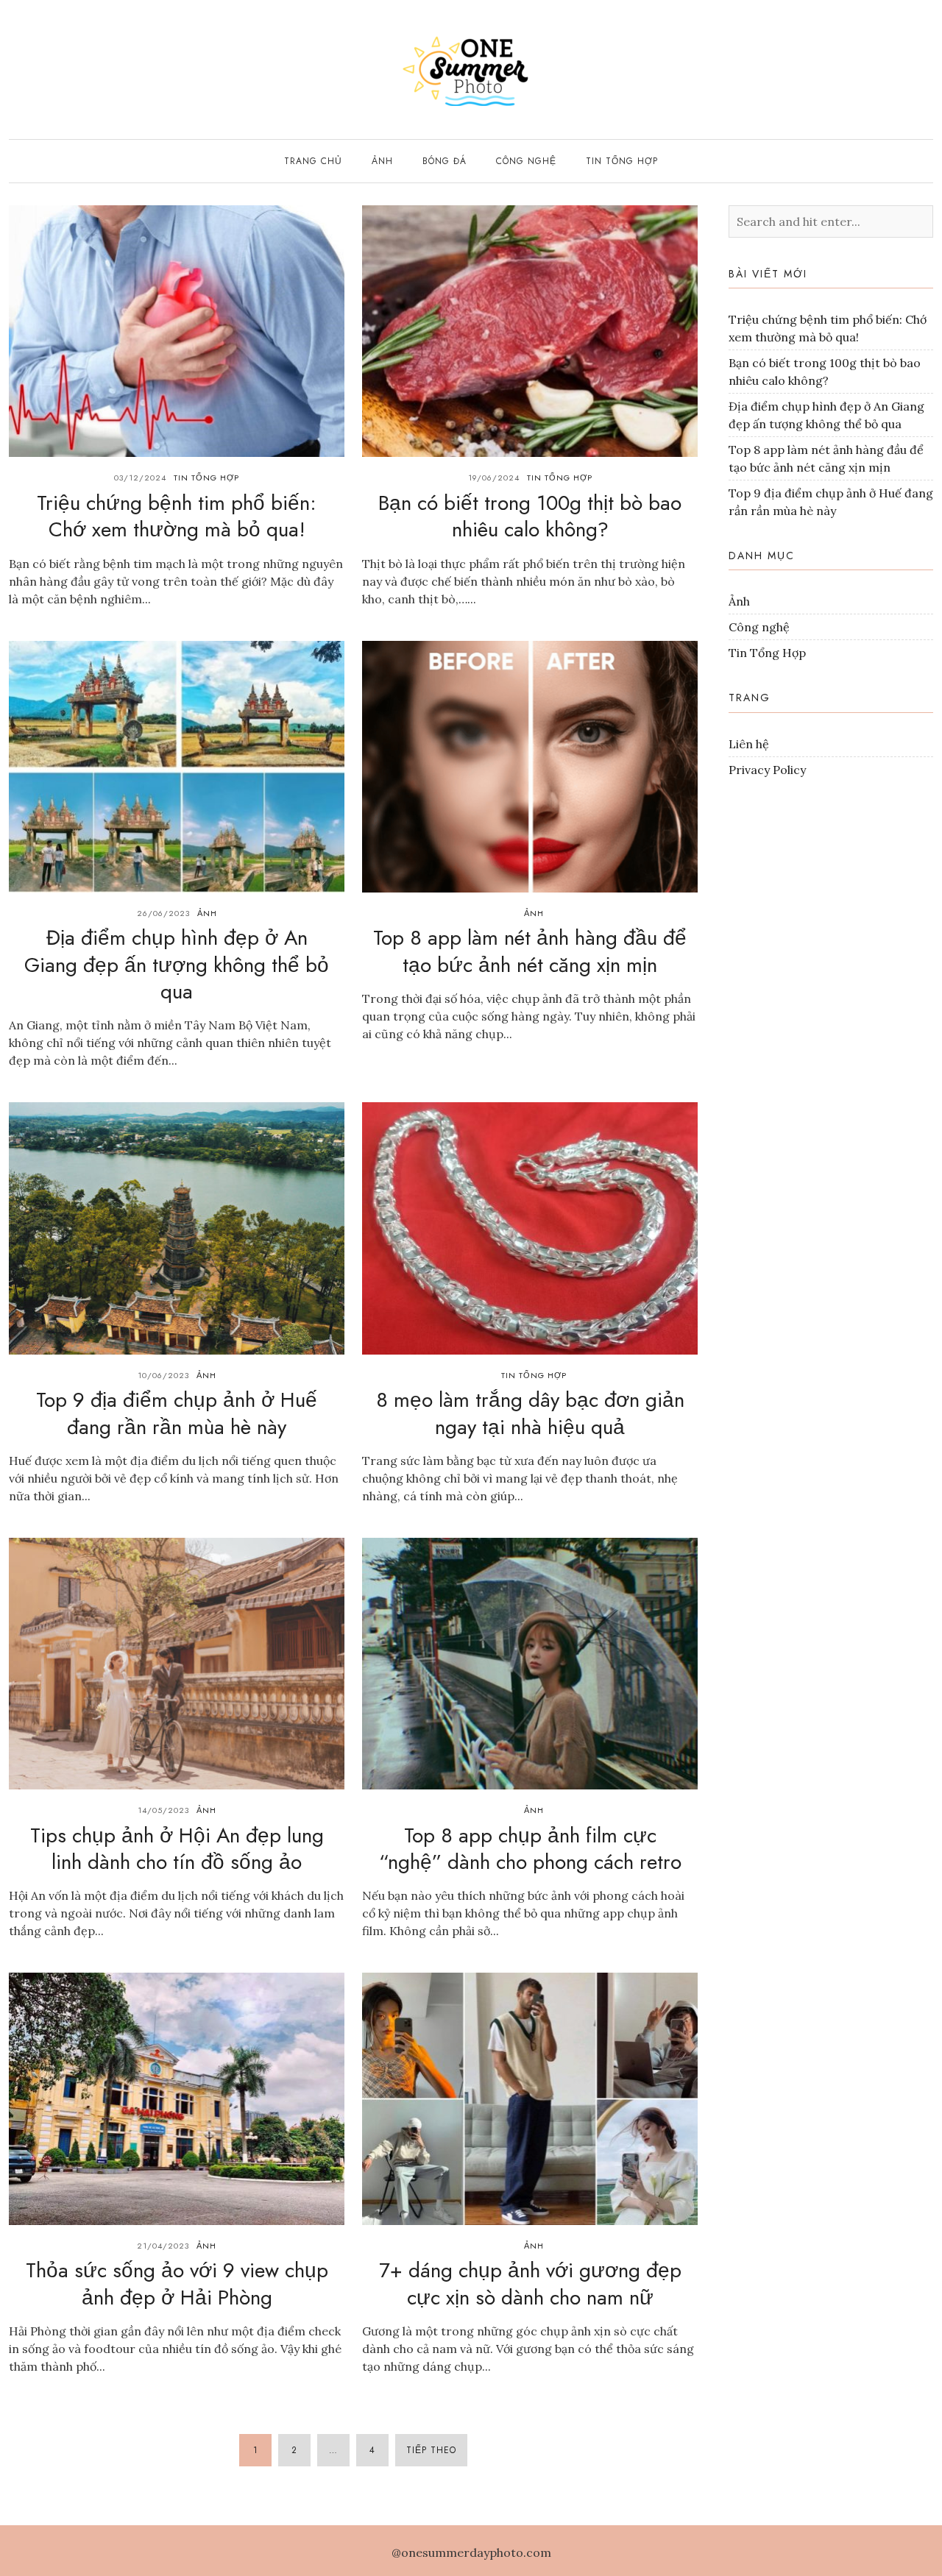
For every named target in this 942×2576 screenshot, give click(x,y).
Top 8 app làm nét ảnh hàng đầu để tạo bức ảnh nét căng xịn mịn (530, 951)
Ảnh (382, 161)
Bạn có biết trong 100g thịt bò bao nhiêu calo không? (530, 516)
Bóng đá (445, 161)
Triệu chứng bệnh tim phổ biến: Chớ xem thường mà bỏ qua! (177, 516)
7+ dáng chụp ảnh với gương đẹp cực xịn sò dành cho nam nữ (530, 2284)
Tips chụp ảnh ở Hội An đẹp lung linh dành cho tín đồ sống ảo (177, 1849)
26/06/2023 (163, 913)
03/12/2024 (140, 478)
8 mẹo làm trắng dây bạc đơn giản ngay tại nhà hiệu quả (530, 1413)
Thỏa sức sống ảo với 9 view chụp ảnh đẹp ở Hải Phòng (177, 2284)
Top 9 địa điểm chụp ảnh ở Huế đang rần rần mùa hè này (177, 1413)
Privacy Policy (767, 770)
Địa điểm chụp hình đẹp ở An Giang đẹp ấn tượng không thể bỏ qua (177, 965)
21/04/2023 (163, 2246)
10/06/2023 (163, 1375)
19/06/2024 (494, 478)
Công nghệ (526, 161)
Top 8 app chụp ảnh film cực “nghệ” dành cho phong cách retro (530, 1849)
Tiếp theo (431, 2450)
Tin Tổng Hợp (622, 161)
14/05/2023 (163, 1810)
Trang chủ (313, 161)
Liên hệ (749, 744)
